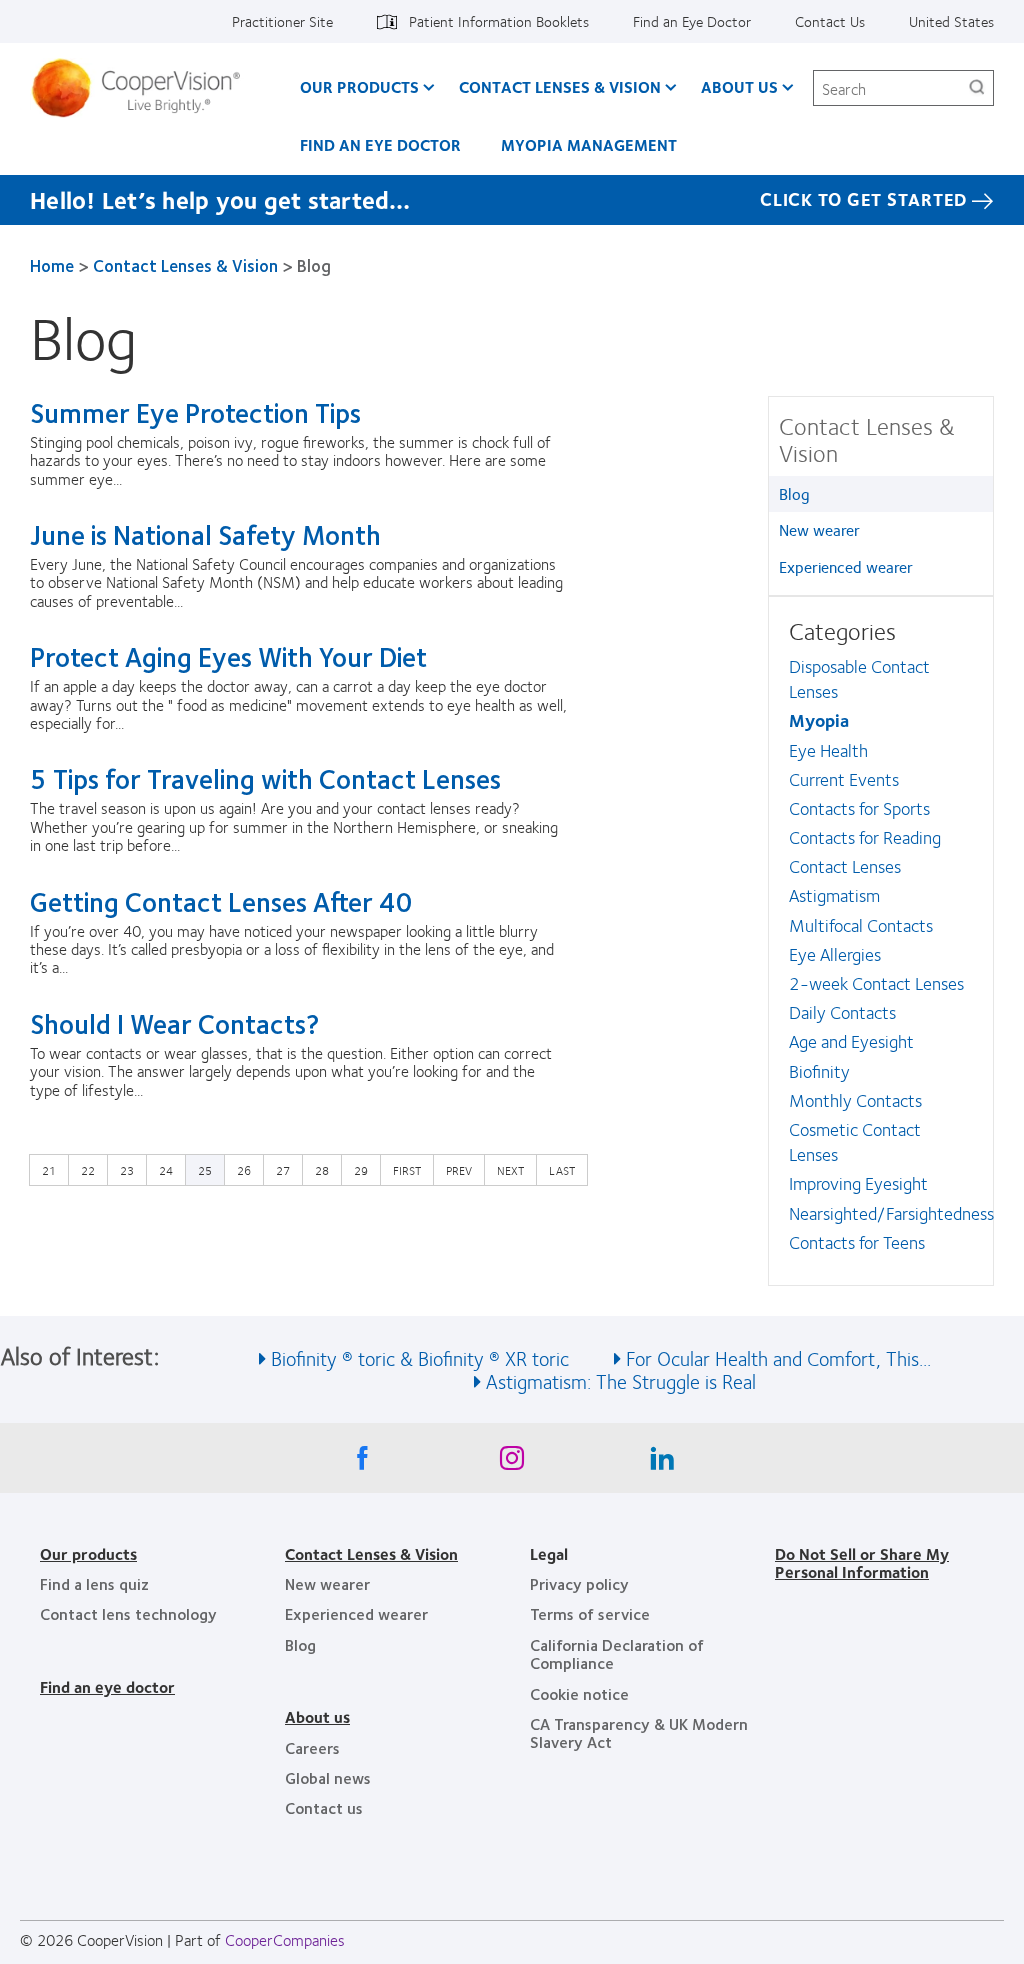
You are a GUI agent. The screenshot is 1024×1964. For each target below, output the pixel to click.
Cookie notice (579, 1693)
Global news (328, 1777)
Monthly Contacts (855, 1100)
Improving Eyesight (858, 1183)
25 (205, 1170)
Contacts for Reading (865, 837)
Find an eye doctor (107, 1686)
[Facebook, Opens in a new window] (362, 1463)
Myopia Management (589, 144)
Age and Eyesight (851, 1041)
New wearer (819, 529)
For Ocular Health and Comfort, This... (778, 1357)
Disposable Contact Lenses (859, 678)
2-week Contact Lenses (876, 983)
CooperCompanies (285, 1939)
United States (951, 21)
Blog (794, 493)
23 (132, 1169)
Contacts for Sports (859, 808)
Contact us (324, 1807)
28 (327, 1169)
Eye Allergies (835, 954)
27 (288, 1169)
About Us (739, 86)
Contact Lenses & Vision (560, 86)
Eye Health (828, 750)
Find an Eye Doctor (692, 21)
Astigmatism (834, 895)
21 (54, 1169)
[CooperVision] (143, 88)
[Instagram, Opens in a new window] (512, 1463)
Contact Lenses (845, 866)
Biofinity (819, 1071)
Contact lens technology (128, 1613)
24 (171, 1169)
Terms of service (590, 1613)
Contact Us (830, 21)
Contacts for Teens (857, 1242)
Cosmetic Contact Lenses (855, 1141)
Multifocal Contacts (861, 925)
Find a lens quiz (94, 1583)
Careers (312, 1747)
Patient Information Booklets (499, 21)
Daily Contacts (842, 1012)
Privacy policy (579, 1583)
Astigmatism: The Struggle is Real (621, 1380)
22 (93, 1169)
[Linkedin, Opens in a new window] (662, 1463)
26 (249, 1169)
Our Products (359, 86)
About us (317, 1716)
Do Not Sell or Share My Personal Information (862, 1562)
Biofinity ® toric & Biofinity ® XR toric (420, 1357)
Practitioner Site (282, 21)
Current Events (844, 779)
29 (366, 1169)
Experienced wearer (846, 566)
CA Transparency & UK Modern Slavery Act (639, 1732)
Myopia (819, 720)
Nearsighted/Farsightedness (891, 1213)
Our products (88, 1553)
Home (52, 265)
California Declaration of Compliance (617, 1653)
